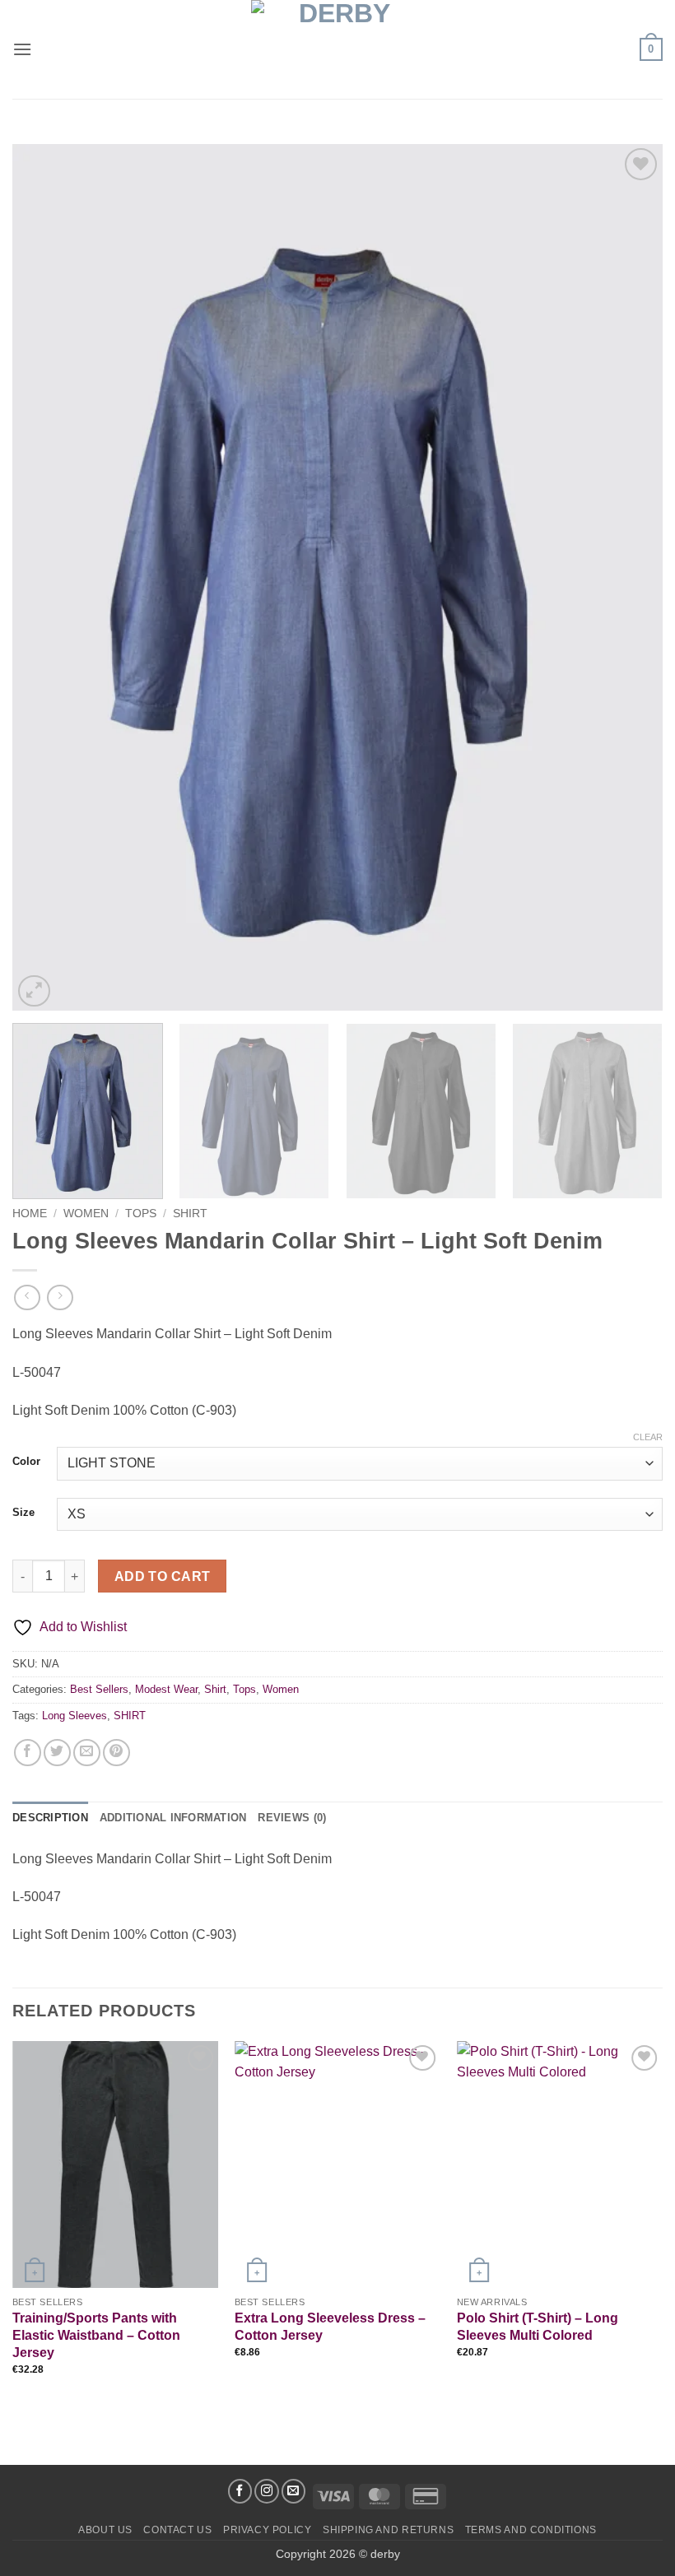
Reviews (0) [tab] (292, 1818)
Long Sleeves (74, 1716)
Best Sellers (99, 1689)
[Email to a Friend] (87, 1753)
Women (86, 1214)
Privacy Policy (268, 2530)
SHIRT (130, 1716)
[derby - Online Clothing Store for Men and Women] (337, 49)
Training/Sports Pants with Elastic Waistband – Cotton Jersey (96, 2335)
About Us (105, 2530)
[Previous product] (60, 1297)
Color (26, 1462)
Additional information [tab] (173, 1818)
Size (23, 1513)
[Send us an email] (294, 2491)
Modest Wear (166, 1689)
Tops (141, 1214)
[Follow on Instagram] (267, 2491)
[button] (22, 49)
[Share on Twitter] (57, 1753)
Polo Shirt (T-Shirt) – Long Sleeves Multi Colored (538, 2327)
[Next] (629, 577)
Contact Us (177, 2530)
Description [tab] (50, 1818)
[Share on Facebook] (28, 1753)
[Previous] (46, 577)
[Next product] (27, 1297)
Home (30, 1214)
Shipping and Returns (388, 2530)
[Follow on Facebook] (240, 2491)
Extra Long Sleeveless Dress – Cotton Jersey (330, 2327)
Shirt (190, 1214)
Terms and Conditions (531, 2530)
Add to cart (163, 1576)
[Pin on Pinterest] (116, 1753)
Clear (648, 1437)
